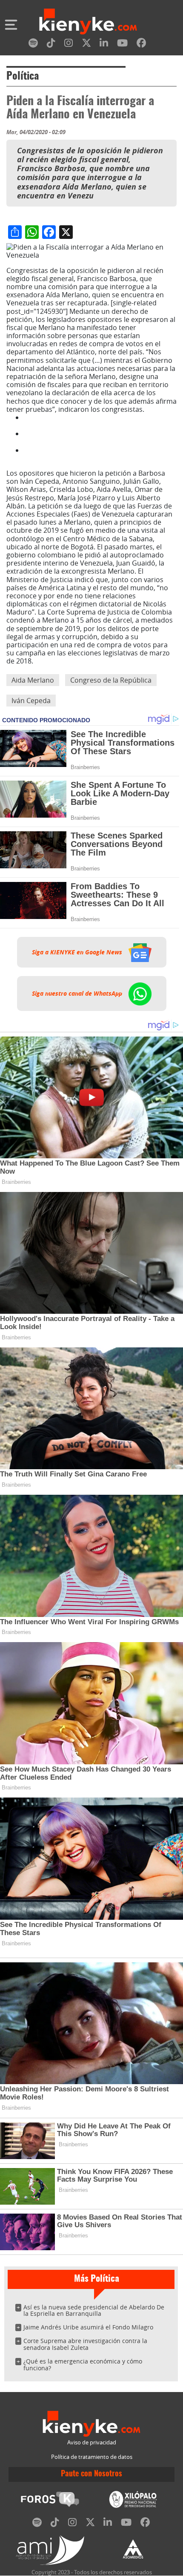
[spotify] (33, 45)
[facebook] (141, 45)
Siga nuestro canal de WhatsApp (78, 994)
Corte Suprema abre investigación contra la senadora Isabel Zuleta (85, 2344)
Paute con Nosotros (91, 2474)
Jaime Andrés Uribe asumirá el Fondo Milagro (88, 2327)
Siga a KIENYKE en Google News (78, 952)
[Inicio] (88, 23)
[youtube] (122, 45)
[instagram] (69, 45)
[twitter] (86, 45)
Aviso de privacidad (92, 2442)
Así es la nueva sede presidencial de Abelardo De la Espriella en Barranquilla (94, 2310)
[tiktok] (51, 45)
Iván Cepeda (31, 701)
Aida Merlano (33, 680)
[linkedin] (104, 45)
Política (23, 77)
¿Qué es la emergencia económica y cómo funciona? (83, 2365)
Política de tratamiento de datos (92, 2457)
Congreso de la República (111, 680)
